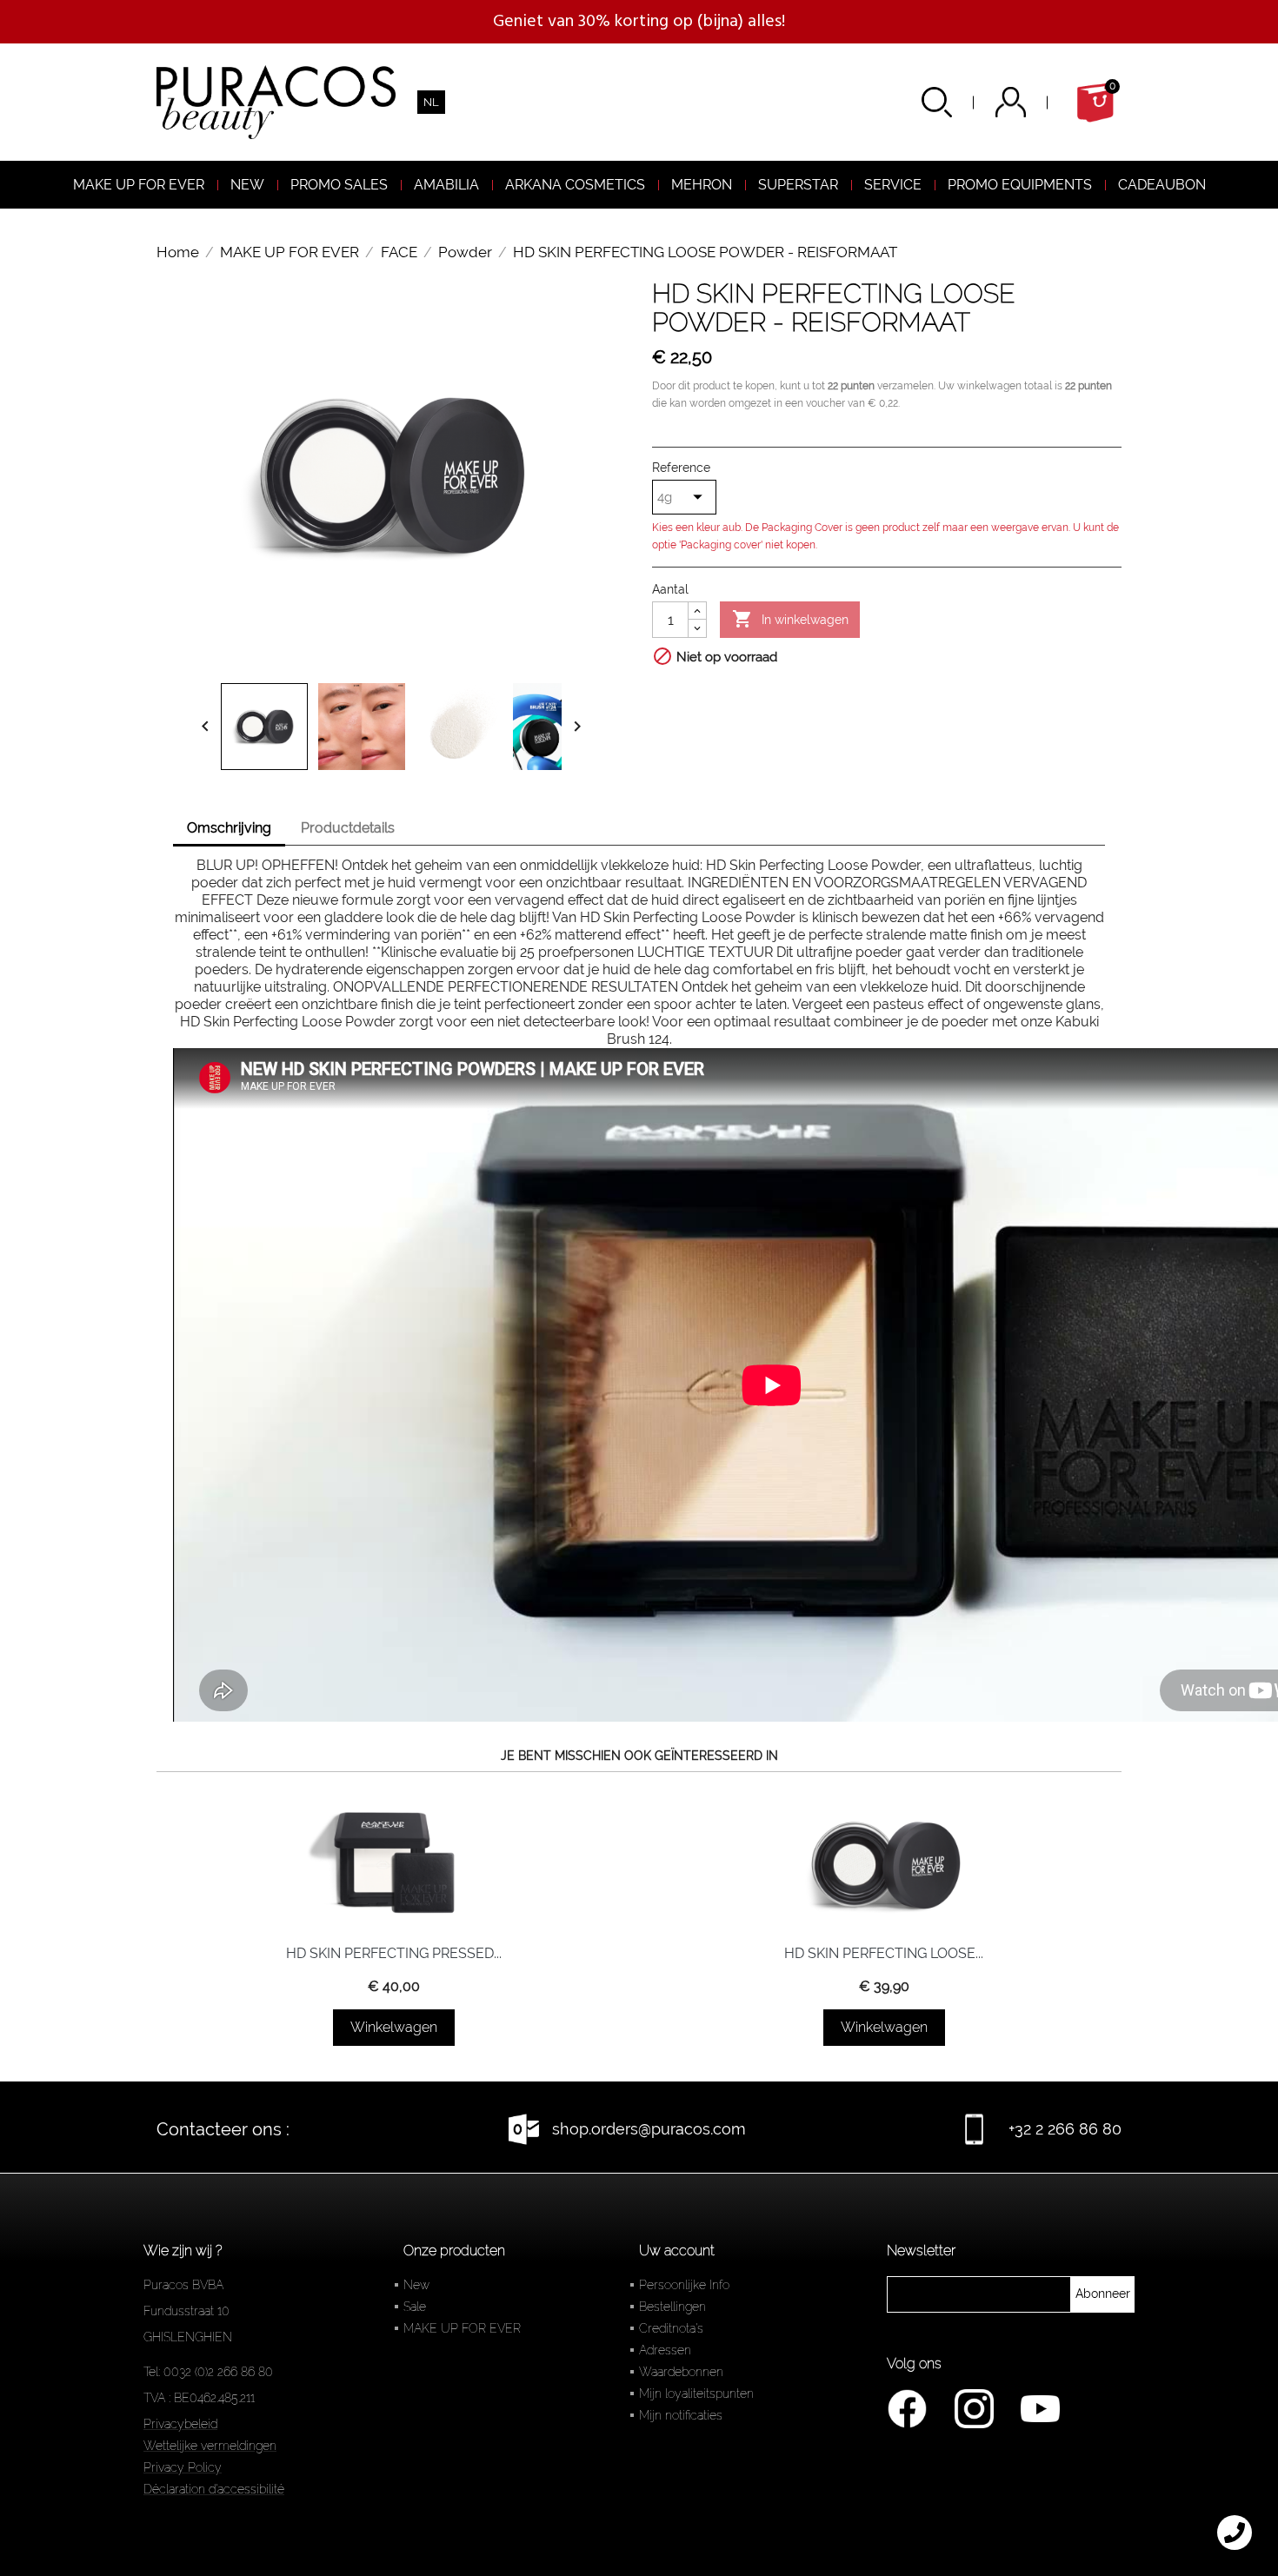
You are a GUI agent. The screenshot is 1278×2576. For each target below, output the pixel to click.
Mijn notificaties (681, 2415)
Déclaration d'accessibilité (214, 2489)
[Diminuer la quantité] (697, 628)
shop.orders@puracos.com (649, 2129)
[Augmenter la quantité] (697, 611)
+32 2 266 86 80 (1065, 2129)
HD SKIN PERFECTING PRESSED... (394, 1953)
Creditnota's (671, 2328)
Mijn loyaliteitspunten (696, 2393)
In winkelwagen (790, 619)
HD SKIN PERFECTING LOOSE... (884, 1953)
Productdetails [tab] (348, 828)
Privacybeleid (180, 2424)
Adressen (665, 2350)
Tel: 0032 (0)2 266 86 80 (208, 2372)
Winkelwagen (394, 2027)
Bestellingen (672, 2307)
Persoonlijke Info (684, 2285)
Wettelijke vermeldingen (210, 2446)
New (416, 2285)
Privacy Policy (183, 2467)
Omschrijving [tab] (229, 828)
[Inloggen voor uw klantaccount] (1032, 102)
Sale (415, 2307)
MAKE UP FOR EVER (462, 2328)
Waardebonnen (681, 2372)
